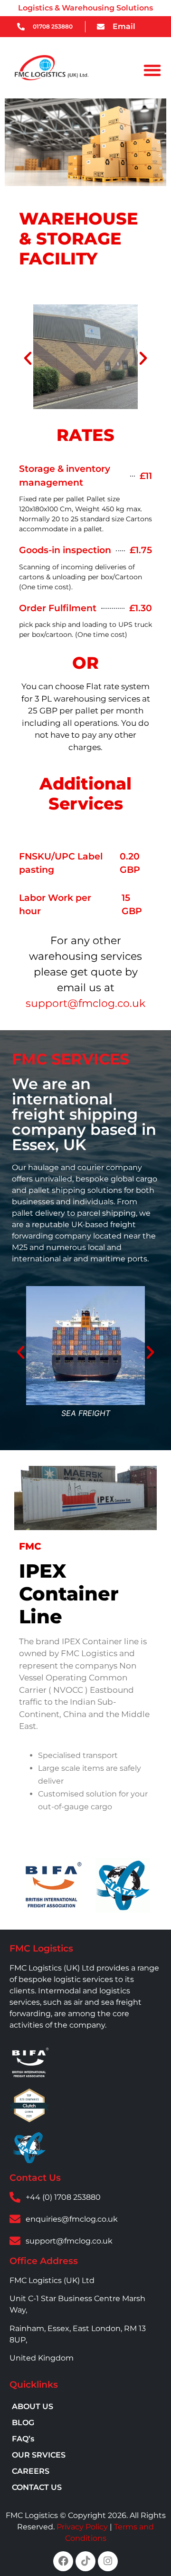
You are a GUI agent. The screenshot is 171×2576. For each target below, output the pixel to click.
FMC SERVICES (71, 1059)
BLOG (23, 2423)
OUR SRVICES (39, 2455)
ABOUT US (33, 2406)
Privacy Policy (82, 2527)
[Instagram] (108, 2561)
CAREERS (31, 2471)
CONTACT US (37, 2487)
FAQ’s (23, 2439)
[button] (153, 70)
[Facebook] (63, 2561)
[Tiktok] (85, 2561)
